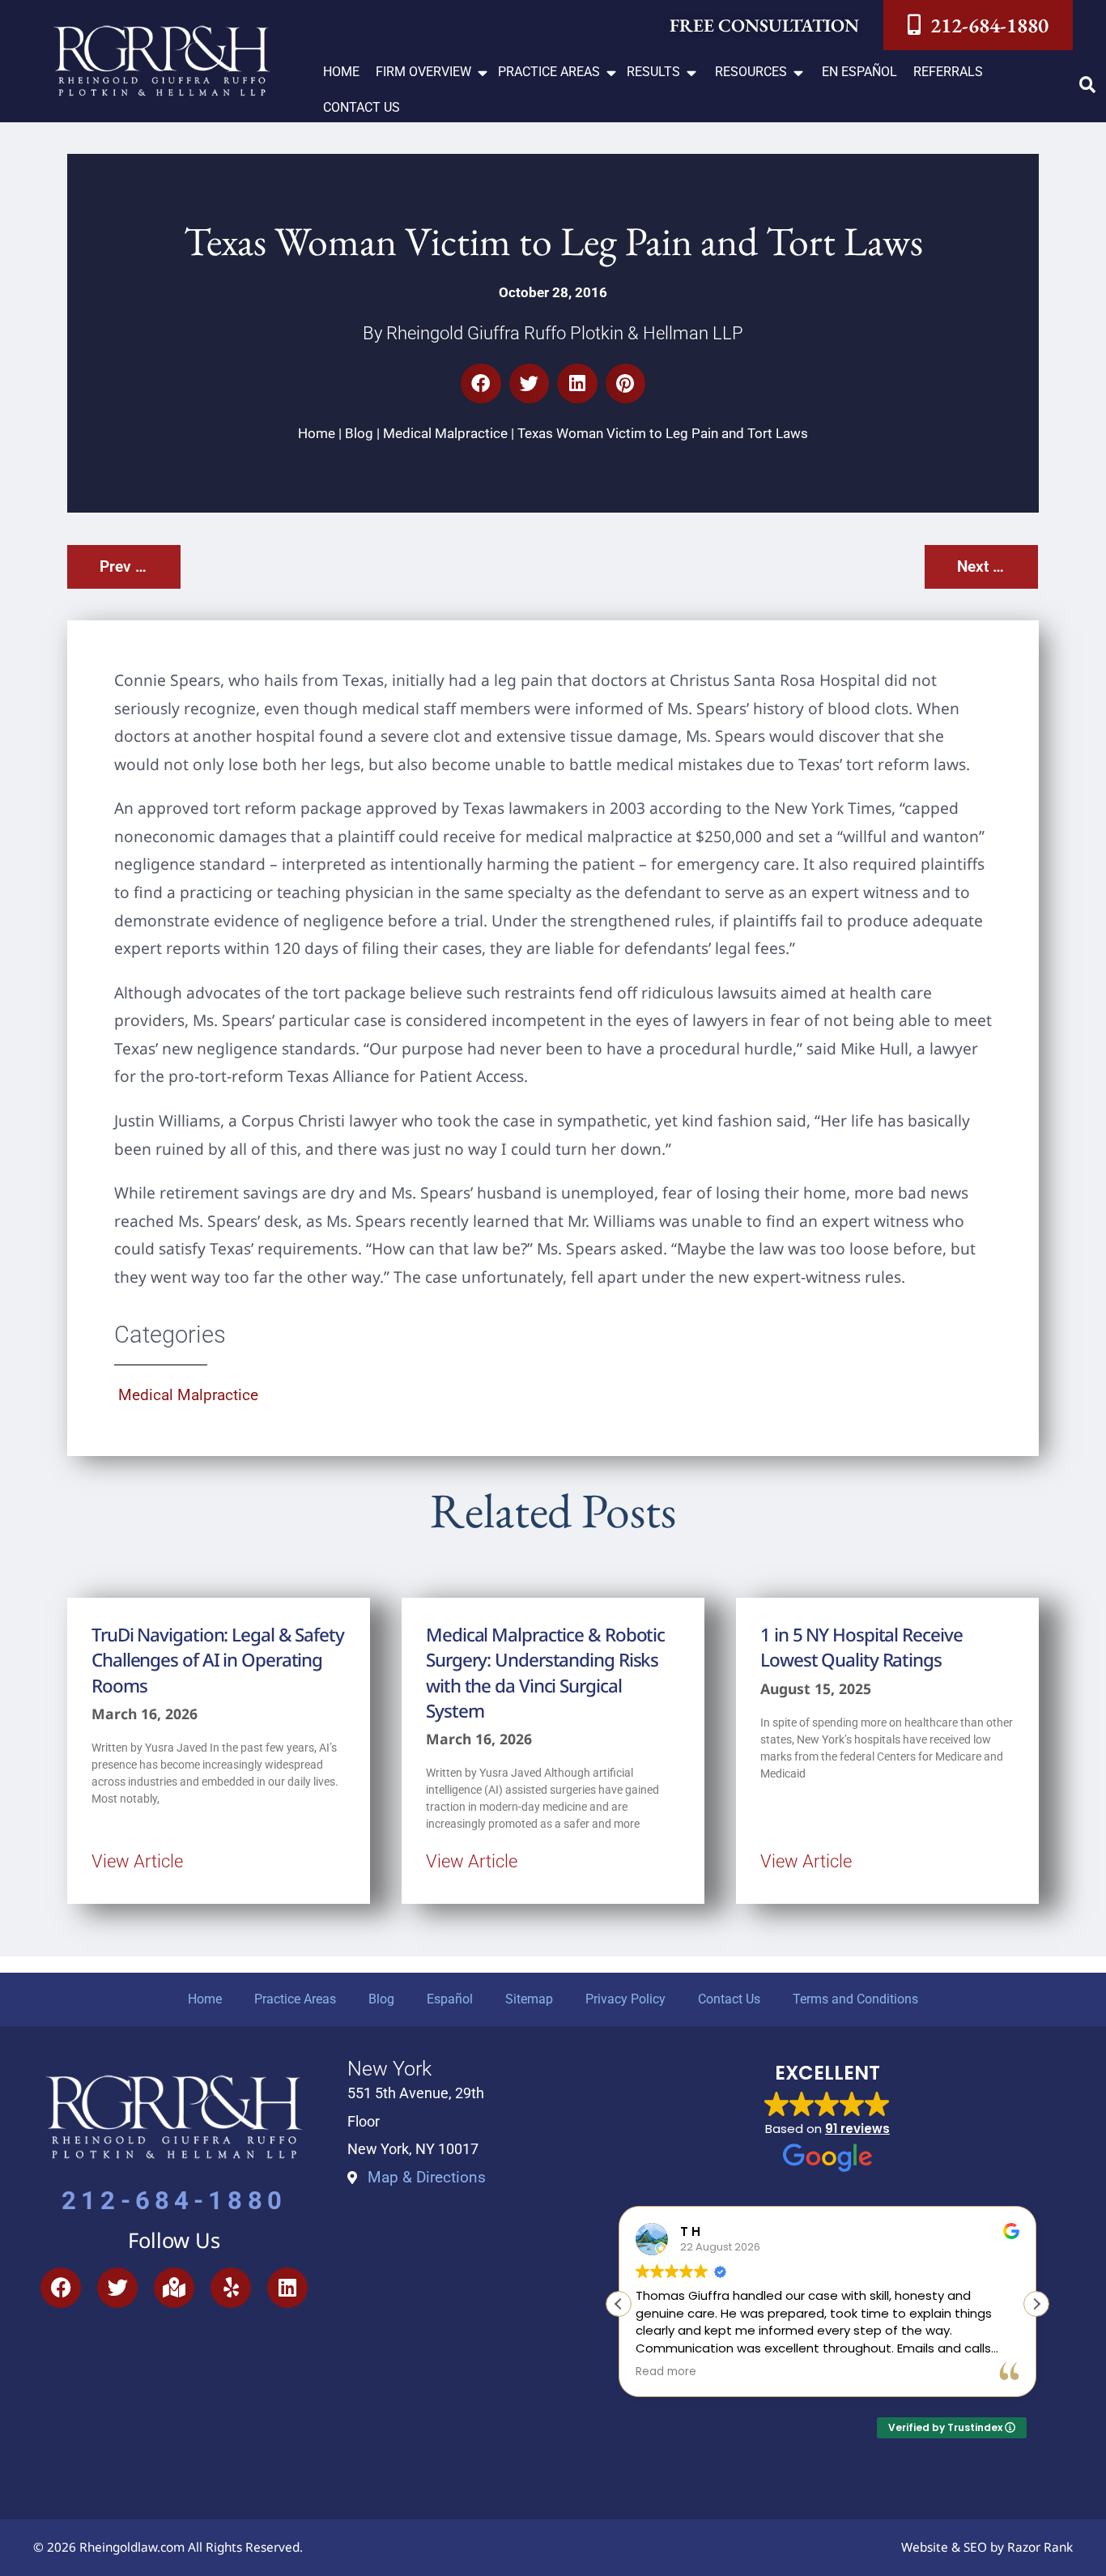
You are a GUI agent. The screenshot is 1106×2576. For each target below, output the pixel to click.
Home (317, 433)
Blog (359, 433)
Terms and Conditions (855, 1999)
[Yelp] (231, 2288)
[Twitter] (117, 2288)
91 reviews (857, 2129)
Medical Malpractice (445, 433)
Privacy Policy (625, 1999)
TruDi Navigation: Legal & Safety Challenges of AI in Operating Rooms (218, 1660)
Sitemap (529, 1999)
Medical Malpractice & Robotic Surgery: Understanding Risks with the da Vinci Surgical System (545, 1673)
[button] (433, 72)
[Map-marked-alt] (174, 2288)
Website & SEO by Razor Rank (987, 2547)
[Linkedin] (287, 2288)
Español (450, 1999)
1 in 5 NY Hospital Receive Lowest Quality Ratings (861, 1647)
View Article (137, 1861)
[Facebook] (61, 2288)
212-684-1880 (174, 2201)
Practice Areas (295, 1999)
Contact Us (729, 1999)
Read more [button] (666, 2372)
